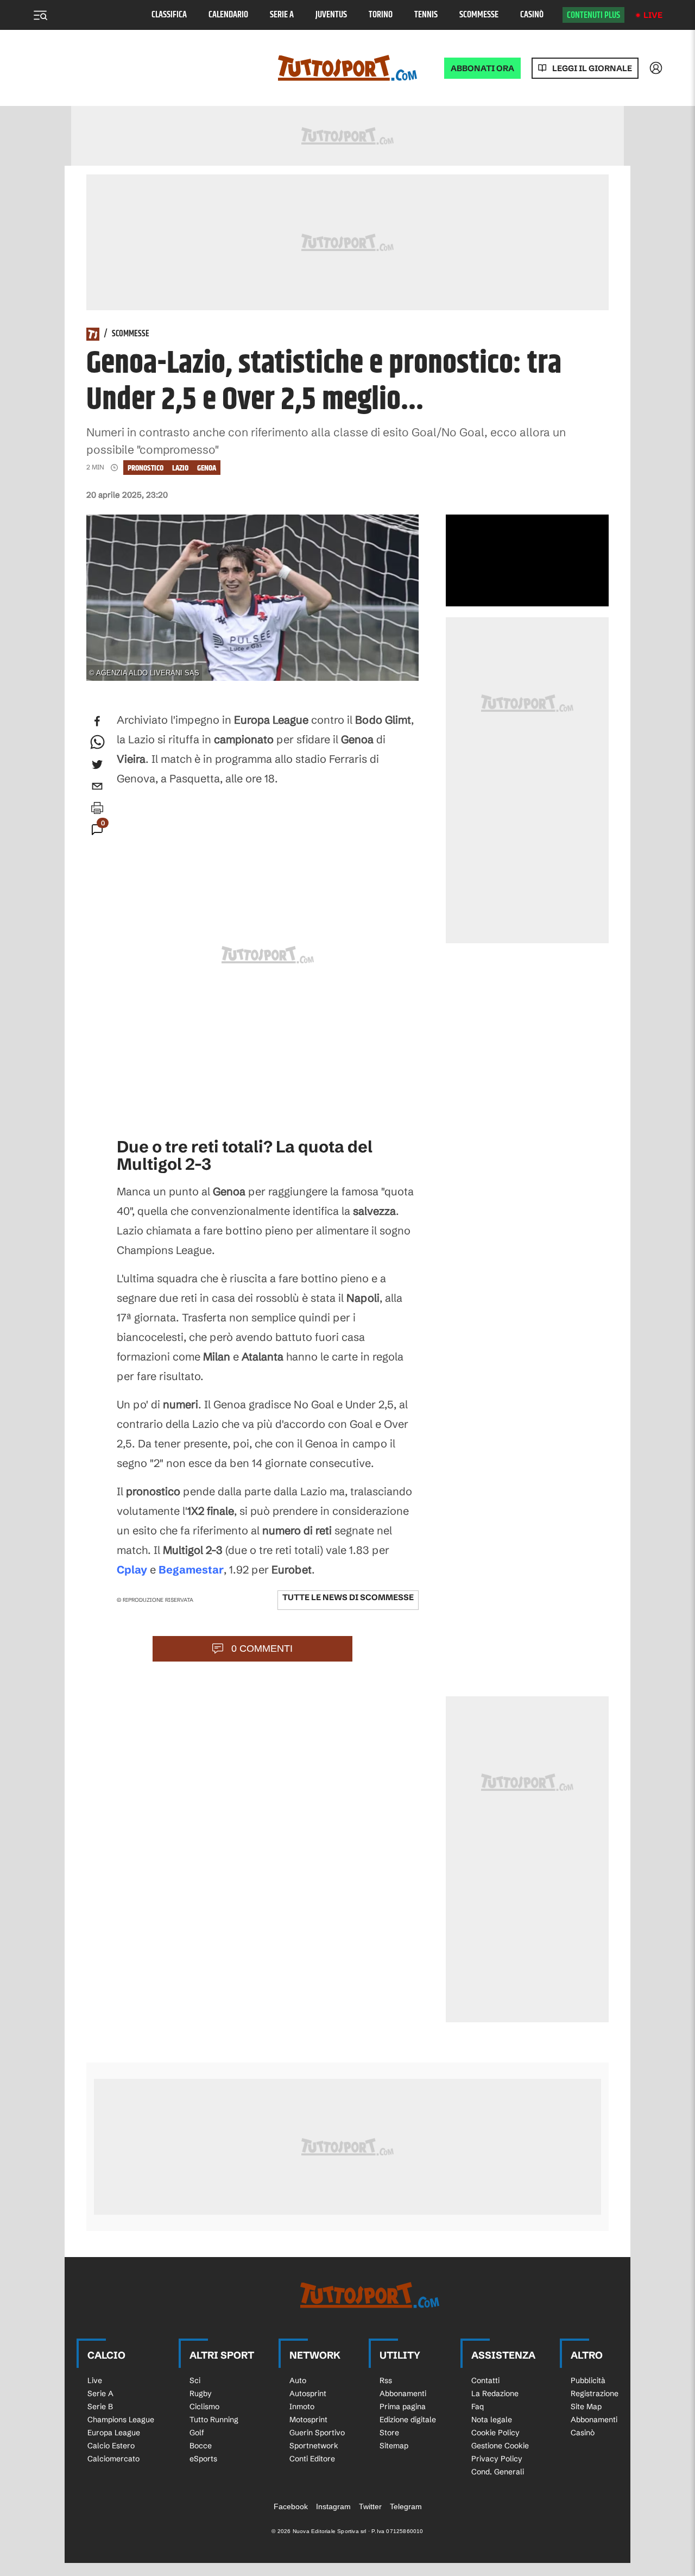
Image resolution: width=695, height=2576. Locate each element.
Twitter (370, 2506)
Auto (298, 2380)
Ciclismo (204, 2406)
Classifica (169, 15)
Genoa (207, 468)
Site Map (586, 2406)
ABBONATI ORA (482, 68)
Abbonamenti (403, 2393)
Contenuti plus (593, 15)
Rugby (201, 2393)
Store (389, 2433)
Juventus (331, 15)
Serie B (100, 2406)
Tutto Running (214, 2420)
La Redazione (495, 2393)
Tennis (426, 15)
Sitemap (394, 2446)
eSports (203, 2459)
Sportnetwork (314, 2446)
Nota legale (492, 2420)
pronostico (146, 468)
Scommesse (479, 15)
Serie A (282, 15)
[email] (97, 786)
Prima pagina (403, 2406)
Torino (381, 15)
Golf (197, 2433)
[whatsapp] (97, 743)
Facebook (291, 2506)
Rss (386, 2380)
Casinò (532, 15)
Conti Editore (312, 2459)
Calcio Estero (111, 2446)
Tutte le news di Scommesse (348, 1597)
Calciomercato (113, 2459)
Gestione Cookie (500, 2446)
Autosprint (308, 2393)
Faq (478, 2406)
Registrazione (595, 2393)
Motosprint (308, 2420)
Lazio (180, 468)
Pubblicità (588, 2380)
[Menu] (40, 15)
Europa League (114, 2433)
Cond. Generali (498, 2472)
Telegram (406, 2506)
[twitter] (97, 764)
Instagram (333, 2506)
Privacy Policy (497, 2459)
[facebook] (97, 721)
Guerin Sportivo (317, 2433)
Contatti (485, 2380)
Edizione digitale (408, 2420)
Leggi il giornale (592, 68)
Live (653, 15)
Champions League (121, 2420)
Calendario (228, 15)
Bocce (201, 2446)
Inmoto (302, 2406)
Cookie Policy (495, 2433)
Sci (195, 2380)
